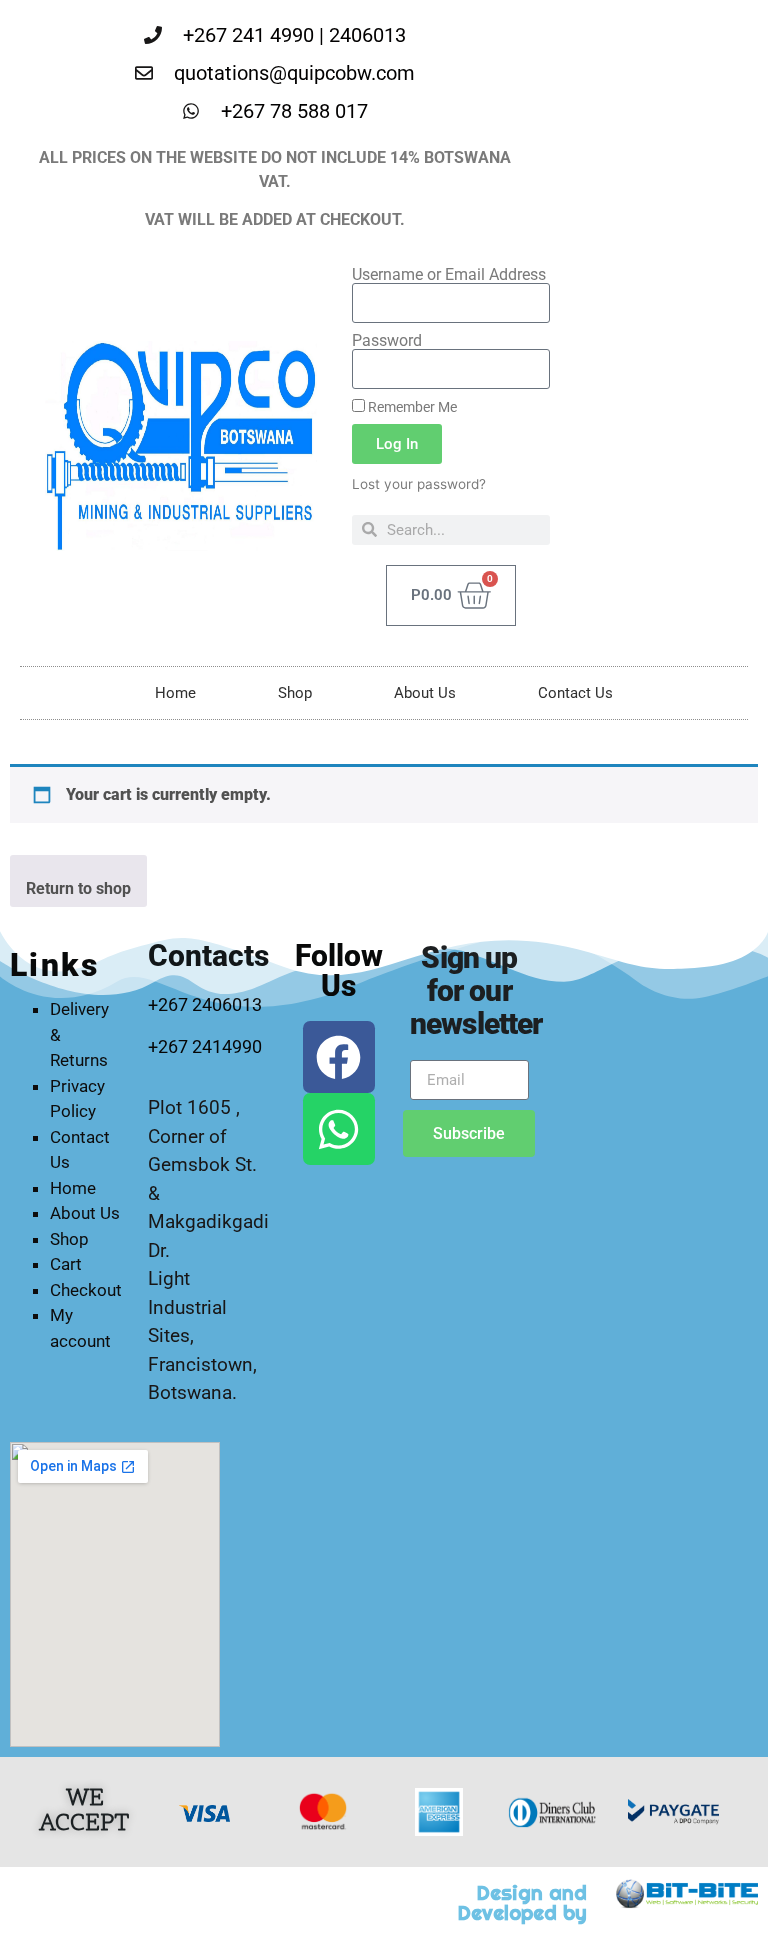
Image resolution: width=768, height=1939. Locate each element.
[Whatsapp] (339, 1129)
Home (175, 693)
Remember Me (411, 407)
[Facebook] (339, 1057)
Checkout (86, 1290)
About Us (425, 693)
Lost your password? (419, 484)
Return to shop (78, 888)
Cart (66, 1264)
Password (387, 341)
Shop (295, 693)
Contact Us (575, 693)
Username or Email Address (449, 275)
